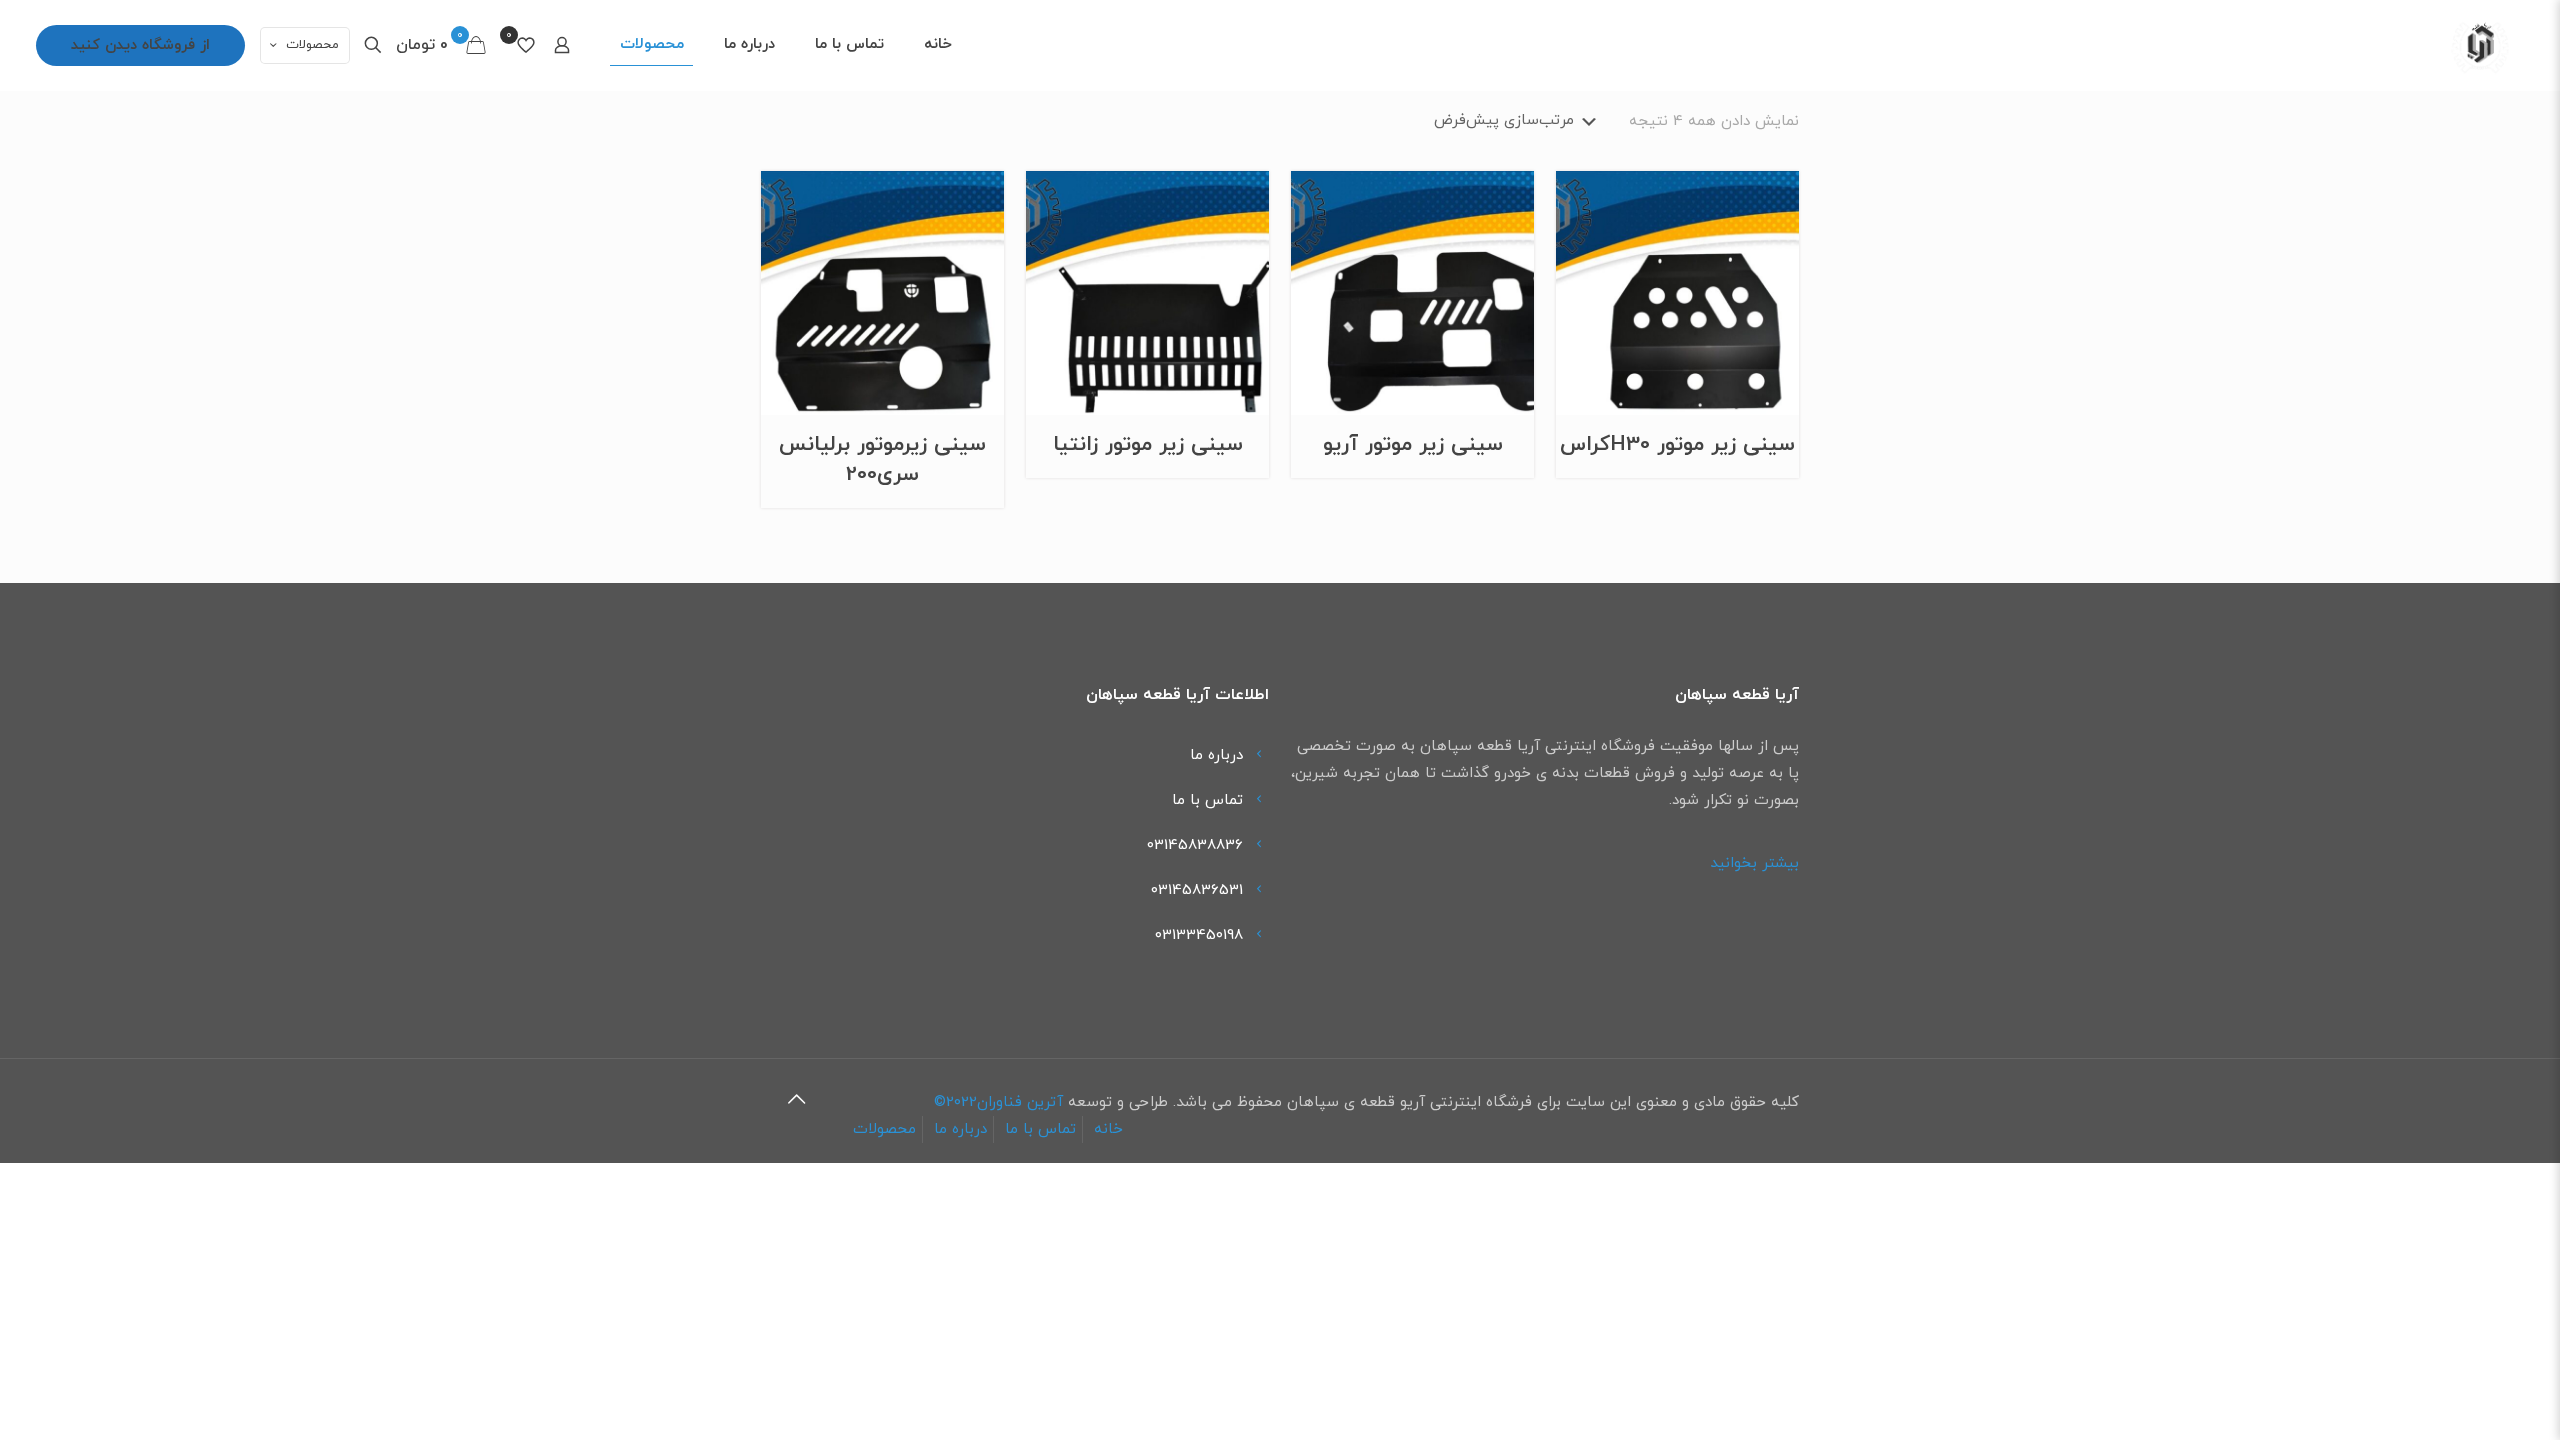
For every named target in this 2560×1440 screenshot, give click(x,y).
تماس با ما (1207, 800)
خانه (1108, 1129)
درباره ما (1216, 755)
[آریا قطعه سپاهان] (2480, 45)
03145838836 (1195, 845)
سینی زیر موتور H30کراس (1677, 445)
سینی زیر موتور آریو (1413, 445)
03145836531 (1197, 890)
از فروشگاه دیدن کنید (140, 45)
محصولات (312, 45)
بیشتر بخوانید (1754, 863)
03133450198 (1199, 935)
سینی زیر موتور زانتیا (1148, 445)
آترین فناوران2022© (998, 1102)
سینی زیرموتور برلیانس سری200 (882, 460)
